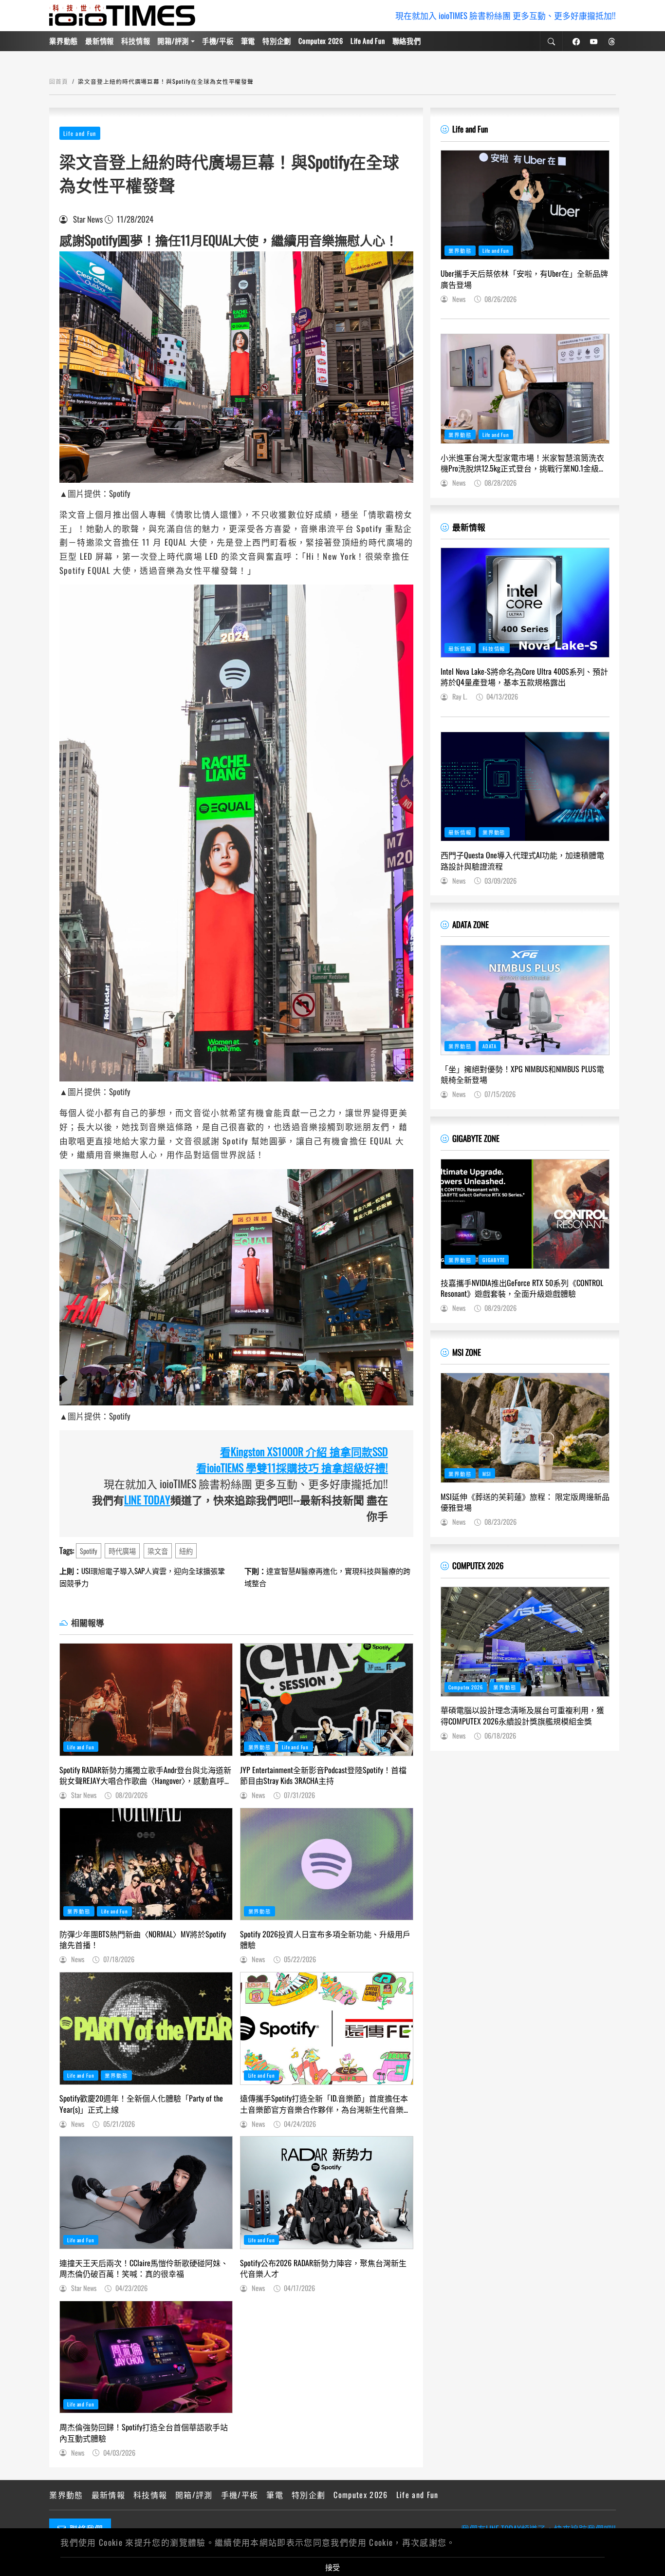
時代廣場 (122, 1551)
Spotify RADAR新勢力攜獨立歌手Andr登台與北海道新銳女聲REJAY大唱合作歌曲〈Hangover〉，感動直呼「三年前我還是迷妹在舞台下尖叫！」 (145, 1775)
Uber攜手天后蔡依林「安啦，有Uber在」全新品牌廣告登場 (524, 279)
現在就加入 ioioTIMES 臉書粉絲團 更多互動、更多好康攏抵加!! (506, 15)
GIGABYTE (494, 1260)
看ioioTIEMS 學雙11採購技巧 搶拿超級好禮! (292, 1467)
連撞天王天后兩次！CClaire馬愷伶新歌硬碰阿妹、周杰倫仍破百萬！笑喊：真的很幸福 (144, 2268)
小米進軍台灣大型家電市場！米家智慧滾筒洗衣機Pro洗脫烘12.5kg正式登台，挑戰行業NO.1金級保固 (524, 463)
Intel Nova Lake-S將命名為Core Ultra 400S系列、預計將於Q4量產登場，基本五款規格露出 (524, 677)
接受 (332, 2567)
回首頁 (59, 81)
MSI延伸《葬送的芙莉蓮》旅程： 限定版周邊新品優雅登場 (525, 1502)
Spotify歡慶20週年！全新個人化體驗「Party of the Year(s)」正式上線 (141, 2104)
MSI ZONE (467, 1352)
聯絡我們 (407, 41)
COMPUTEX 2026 (478, 1565)
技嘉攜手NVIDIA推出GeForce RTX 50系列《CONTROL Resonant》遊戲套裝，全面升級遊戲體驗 (522, 1288)
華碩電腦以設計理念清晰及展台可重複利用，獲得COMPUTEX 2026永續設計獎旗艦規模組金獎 (522, 1715)
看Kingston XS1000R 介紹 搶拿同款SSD (304, 1451)
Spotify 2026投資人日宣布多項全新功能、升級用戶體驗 (325, 1940)
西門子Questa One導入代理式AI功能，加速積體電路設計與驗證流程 (522, 861)
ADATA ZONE (471, 924)
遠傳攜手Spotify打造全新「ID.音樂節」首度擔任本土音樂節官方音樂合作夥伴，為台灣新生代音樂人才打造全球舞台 (326, 2104)
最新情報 (100, 41)
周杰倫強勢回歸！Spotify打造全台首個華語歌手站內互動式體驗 (144, 2433)
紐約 (186, 1551)
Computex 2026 (321, 41)
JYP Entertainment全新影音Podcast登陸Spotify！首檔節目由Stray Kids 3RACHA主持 (323, 1775)
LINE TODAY (147, 1499)
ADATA (490, 1046)
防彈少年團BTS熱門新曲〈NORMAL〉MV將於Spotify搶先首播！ (143, 1940)
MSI (487, 1474)
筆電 (248, 41)
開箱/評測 (173, 41)
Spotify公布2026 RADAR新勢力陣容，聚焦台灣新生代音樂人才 (323, 2268)
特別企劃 (277, 41)
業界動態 (64, 41)
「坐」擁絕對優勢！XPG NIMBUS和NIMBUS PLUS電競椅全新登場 (522, 1074)
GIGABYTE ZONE (476, 1138)
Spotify (89, 1551)
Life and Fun (368, 41)
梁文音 (158, 1551)
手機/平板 (218, 41)
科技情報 (136, 41)
